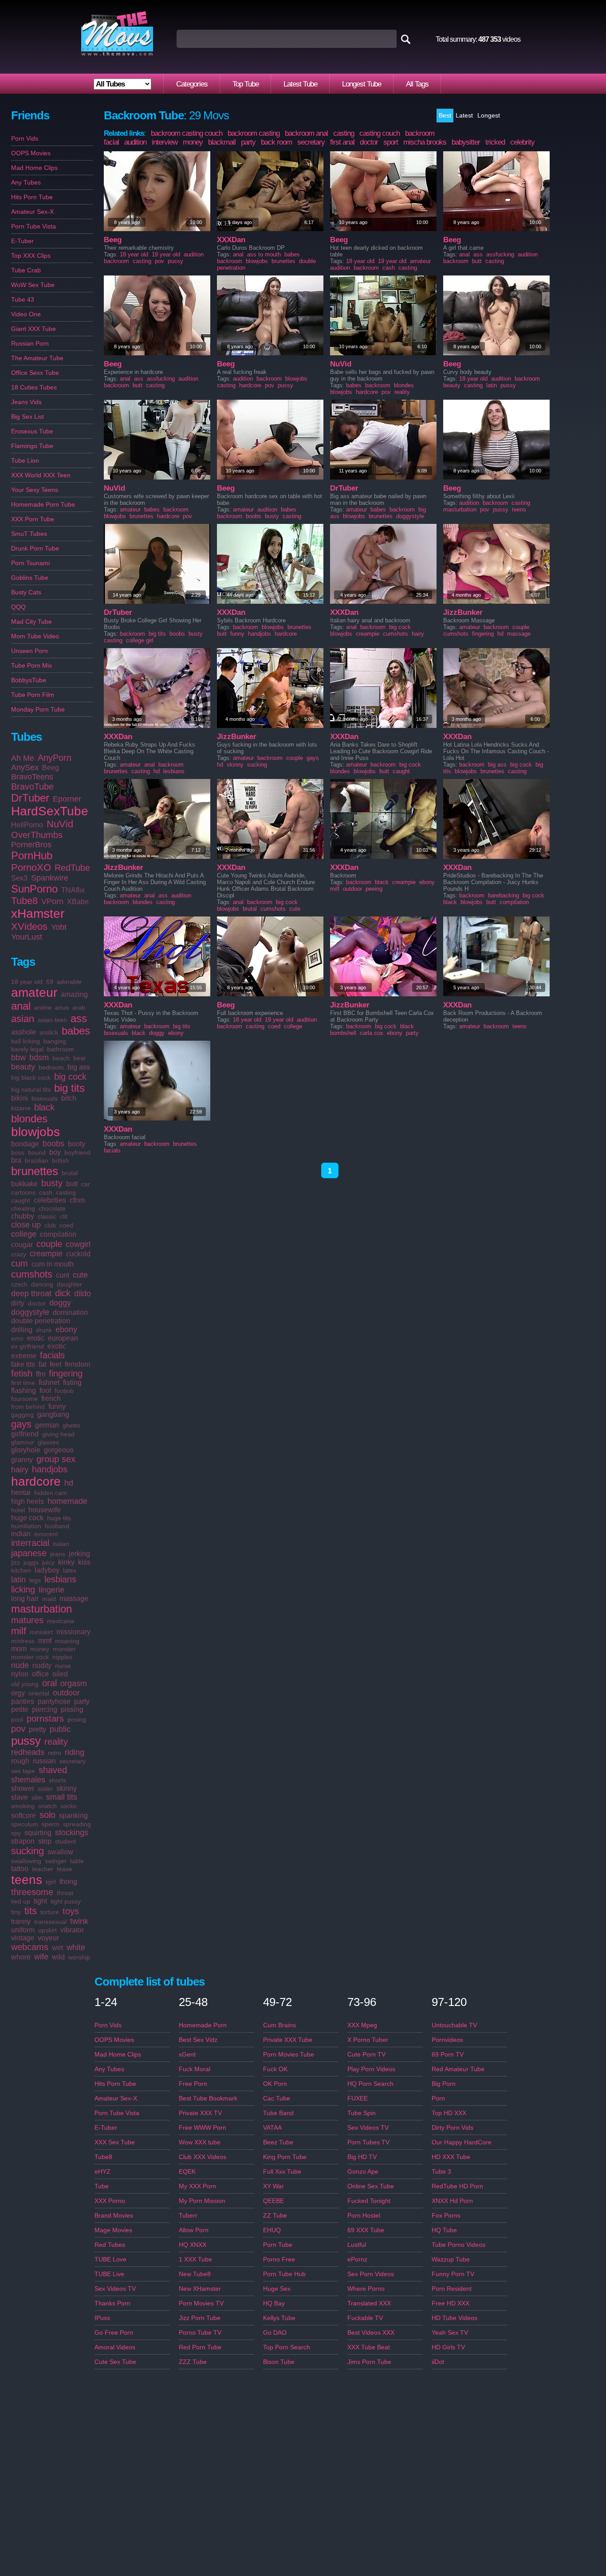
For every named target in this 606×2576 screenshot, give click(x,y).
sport (391, 142)
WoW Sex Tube (33, 285)
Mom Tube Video (35, 636)
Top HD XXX (449, 2113)
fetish (22, 1373)
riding (75, 1752)
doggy (60, 1303)
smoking (23, 1806)
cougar (22, 1245)
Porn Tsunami (30, 563)
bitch (69, 1098)
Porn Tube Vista (33, 226)
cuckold (78, 1254)
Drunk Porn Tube (35, 548)
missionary (73, 1632)
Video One (26, 314)
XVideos (29, 926)
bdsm (39, 1058)
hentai (21, 1493)
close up (26, 1225)
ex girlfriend (28, 1346)
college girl (140, 640)
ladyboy (47, 1570)
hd (69, 1483)
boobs (53, 1144)
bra (16, 1160)
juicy (48, 1562)
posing (77, 1719)
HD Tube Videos (454, 2318)
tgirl (51, 1882)
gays (21, 1424)
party (82, 1701)
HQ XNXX (193, 2245)
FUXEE (358, 2098)
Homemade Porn (203, 2025)
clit (64, 1216)
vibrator (72, 1930)
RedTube (72, 868)
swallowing (26, 1861)
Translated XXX (369, 2303)
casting (66, 1192)
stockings (72, 1833)
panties (23, 1701)
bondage (25, 1144)
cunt (63, 1275)
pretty (37, 1729)
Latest (464, 115)
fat (42, 1364)
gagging (22, 1415)
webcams (30, 1947)
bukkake (24, 1184)
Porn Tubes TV (368, 2142)
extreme (24, 1356)
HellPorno (27, 825)
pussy (26, 1741)
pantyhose (54, 1701)
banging (55, 1041)
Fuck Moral (195, 2069)
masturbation (41, 1609)
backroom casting (254, 133)
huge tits (59, 1518)
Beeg (51, 768)
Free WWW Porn (203, 2128)
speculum (25, 1824)
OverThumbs (37, 835)
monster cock (30, 1657)
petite (20, 1709)
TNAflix (73, 890)
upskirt (47, 1930)
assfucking (500, 254)
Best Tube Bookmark (208, 2098)
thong (68, 1882)
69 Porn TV (448, 2054)
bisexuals (45, 1098)
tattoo (20, 1869)
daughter (69, 1284)
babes (76, 1031)
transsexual (50, 1922)
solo (47, 1815)
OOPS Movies (31, 153)
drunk (44, 1330)
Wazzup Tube (451, 2259)
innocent (46, 1534)
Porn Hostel (364, 2215)
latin (18, 1580)
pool (17, 1719)
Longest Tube (362, 84)
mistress (23, 1641)
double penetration (41, 1321)
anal (21, 1006)
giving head (58, 1434)
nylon (20, 1674)
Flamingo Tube (32, 446)
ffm (41, 1374)
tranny (21, 1921)
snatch (47, 1806)
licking (23, 1589)
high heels (28, 1501)
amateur (34, 993)
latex (70, 1570)
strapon (23, 1841)
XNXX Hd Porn (452, 2201)
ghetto (71, 1425)
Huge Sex (277, 2289)
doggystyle (30, 1312)
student (65, 1841)
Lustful (357, 2245)
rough (20, 1761)
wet (57, 1948)
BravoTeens (32, 777)
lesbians (60, 1579)
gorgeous (59, 1450)
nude (20, 1665)
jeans (58, 1554)
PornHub (32, 855)
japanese (29, 1553)
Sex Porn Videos (371, 2274)
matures (27, 1620)
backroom (116, 261)
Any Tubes (26, 182)
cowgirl (78, 1244)
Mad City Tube (31, 621)
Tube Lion (25, 460)
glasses (48, 1442)
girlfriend (25, 1434)
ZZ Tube (275, 2215)
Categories (192, 84)
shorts (57, 1780)
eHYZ (102, 2171)
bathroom (61, 1049)
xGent (187, 2054)
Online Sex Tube (371, 2186)
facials (52, 1355)
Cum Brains (279, 2025)
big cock (70, 1077)
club (50, 1225)
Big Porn (444, 2084)
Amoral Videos (115, 2347)
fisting (72, 1382)
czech (19, 1284)
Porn (438, 2098)
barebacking (504, 895)
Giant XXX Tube (33, 329)
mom (19, 1649)
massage (74, 1599)
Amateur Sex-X (32, 212)
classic (47, 1216)
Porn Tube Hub (284, 2274)
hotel (18, 1510)
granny (22, 1460)
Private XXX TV (200, 2113)
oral (49, 1683)
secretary (73, 1761)
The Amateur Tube (37, 358)
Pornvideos (447, 2040)
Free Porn (193, 2084)
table (77, 1861)
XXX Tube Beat (369, 2347)
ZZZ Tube (193, 2362)
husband (57, 1526)
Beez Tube (278, 2142)
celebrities (50, 1200)
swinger (56, 1861)
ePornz (357, 2259)
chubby (23, 1216)
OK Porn (275, 2084)
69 (50, 982)
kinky (66, 1562)
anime (43, 1007)
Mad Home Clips (34, 168)
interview (165, 142)
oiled (60, 1674)
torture (50, 1912)
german (47, 1425)
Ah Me (23, 758)
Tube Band (278, 2113)
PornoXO (31, 867)
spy (16, 1833)
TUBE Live (109, 2274)
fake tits (23, 1364)
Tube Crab (26, 270)
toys (71, 1911)
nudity (42, 1666)
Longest (489, 115)
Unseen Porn (30, 651)
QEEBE (273, 2201)
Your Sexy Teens (35, 490)
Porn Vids (25, 138)
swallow (60, 1852)
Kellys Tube (279, 2318)
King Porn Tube (285, 2157)
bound (37, 1152)
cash (46, 1192)
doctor (37, 1303)
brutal (70, 1173)
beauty (23, 1067)
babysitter (466, 142)
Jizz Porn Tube (200, 2318)
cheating (23, 1208)
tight (40, 1901)
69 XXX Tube (366, 2230)
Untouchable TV (454, 2025)
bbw (18, 1058)
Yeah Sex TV (450, 2332)
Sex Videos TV (115, 2289)
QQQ (18, 607)
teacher (43, 1869)
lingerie (51, 1590)
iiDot (438, 2362)
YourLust (27, 937)
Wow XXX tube (200, 2142)
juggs (31, 1562)
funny (57, 1406)
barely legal (27, 1049)
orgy (18, 1693)
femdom (77, 1364)
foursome (24, 1399)
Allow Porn (194, 2230)
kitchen (21, 1570)
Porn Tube (278, 2245)
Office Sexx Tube (35, 373)
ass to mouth (264, 254)
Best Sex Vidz (198, 2040)
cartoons (23, 1192)
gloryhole (26, 1450)
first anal (342, 142)
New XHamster (200, 2289)
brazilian (37, 1160)
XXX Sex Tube (115, 2142)
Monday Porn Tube (38, 709)
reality (56, 1742)
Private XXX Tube (288, 2040)
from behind (28, 1407)
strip (45, 1841)
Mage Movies (113, 2230)
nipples (62, 1657)
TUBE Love (110, 2259)
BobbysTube (29, 680)
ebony (66, 1329)
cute (80, 1275)
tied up (21, 1901)
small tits (62, 1797)
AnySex (25, 767)
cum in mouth (53, 1264)
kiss (84, 1562)
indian (21, 1534)
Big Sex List (28, 417)
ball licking (26, 1041)
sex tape (23, 1771)
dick (63, 1293)
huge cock (27, 1518)
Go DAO (275, 2332)
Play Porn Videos (371, 2069)
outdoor (66, 1693)
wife (41, 1957)
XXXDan (231, 240)
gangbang (53, 1414)
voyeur (48, 1938)
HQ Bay (274, 2303)
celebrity (522, 142)
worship (79, 1957)
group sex (56, 1459)
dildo (83, 1294)
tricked (495, 142)
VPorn (52, 901)
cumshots (32, 1274)
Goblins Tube (30, 578)
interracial (30, 1543)
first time (23, 1383)
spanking (73, 1815)
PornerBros (31, 845)
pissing (72, 1709)
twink (79, 1921)
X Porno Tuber (368, 2040)
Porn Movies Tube (289, 2054)
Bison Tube (279, 2362)
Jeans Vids (26, 402)
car (86, 1184)
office (40, 1674)
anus (62, 1007)
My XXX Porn (197, 2186)
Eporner (67, 799)
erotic (36, 1338)
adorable (69, 982)
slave (20, 1797)
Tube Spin (362, 2113)
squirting (38, 1833)
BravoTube (32, 787)
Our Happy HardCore (462, 2142)
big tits (69, 1088)
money (40, 1649)
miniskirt (41, 1632)
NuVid (60, 824)
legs (35, 1580)
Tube (102, 2186)
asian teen (52, 1020)
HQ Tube (444, 2230)
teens (27, 1880)
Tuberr (188, 2215)
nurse (63, 1666)
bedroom (51, 1067)
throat (65, 1893)
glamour (23, 1442)
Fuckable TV (365, 2318)
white (76, 1947)
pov (18, 1729)
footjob (64, 1391)
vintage (23, 1938)
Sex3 (19, 878)
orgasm (74, 1683)
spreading (77, 1824)
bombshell (343, 1033)
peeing (374, 889)
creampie (46, 1254)
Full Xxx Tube (282, 2171)
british (60, 1160)
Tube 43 (23, 299)
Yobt (59, 927)
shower (23, 1788)
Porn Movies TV (201, 2303)
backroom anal (306, 133)
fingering (66, 1373)
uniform (23, 1930)
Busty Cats (26, 592)
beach (61, 1058)
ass (79, 1018)
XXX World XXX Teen (41, 475)
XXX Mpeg (362, 2025)
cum (20, 1263)
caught (21, 1200)
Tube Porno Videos (458, 2245)
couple (49, 1244)
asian (23, 1019)
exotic (57, 1346)
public (60, 1729)
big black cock (31, 1078)
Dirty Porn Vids (453, 2128)
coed (66, 1225)
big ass (79, 1067)
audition (135, 142)
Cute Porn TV (366, 2054)
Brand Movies (114, 2215)
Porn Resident (452, 2289)
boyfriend (77, 1152)
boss (18, 1152)
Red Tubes (110, 2245)
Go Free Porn (114, 2332)
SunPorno (34, 889)
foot (45, 1390)
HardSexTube (50, 811)
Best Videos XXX (371, 2332)
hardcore (36, 1481)
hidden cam (51, 1493)
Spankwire (50, 878)
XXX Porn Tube (33, 519)
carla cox (372, 1033)
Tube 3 (441, 2171)
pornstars (45, 1719)
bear (80, 1058)
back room (276, 142)
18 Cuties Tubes (34, 387)
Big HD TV (362, 2157)
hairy (20, 1470)
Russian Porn (30, 343)
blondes (29, 1119)
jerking (79, 1554)
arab (79, 1007)
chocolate (52, 1208)
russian (44, 1761)
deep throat (31, 1294)
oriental (39, 1693)
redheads (28, 1752)
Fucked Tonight (369, 2201)
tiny (16, 1912)
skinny (67, 1788)
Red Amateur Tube (458, 2069)
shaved (53, 1770)
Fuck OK (275, 2069)
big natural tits (31, 1089)
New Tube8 (195, 2274)
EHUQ (272, 2230)
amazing (74, 994)
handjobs (50, 1469)
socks (68, 1806)
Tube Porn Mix (31, 665)
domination (70, 1312)
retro (55, 1753)
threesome (32, 1892)
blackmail (222, 142)
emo (17, 1338)
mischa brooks (425, 142)
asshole (24, 1032)
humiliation (26, 1526)
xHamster (38, 914)
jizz (16, 1562)
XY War (273, 2186)
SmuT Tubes (29, 534)
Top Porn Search (287, 2347)
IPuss (102, 2318)
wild (58, 1957)
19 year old (166, 254)
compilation (58, 1234)
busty (52, 1183)
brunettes (35, 1171)
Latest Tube (300, 84)
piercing (45, 1709)
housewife (45, 1510)
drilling (22, 1330)
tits (31, 1911)
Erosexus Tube (32, 431)
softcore (24, 1815)
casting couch (380, 133)
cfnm (77, 1200)
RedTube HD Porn (457, 2186)
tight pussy (66, 1901)
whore (21, 1957)
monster (64, 1649)
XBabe (78, 902)
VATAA (272, 2128)
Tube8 (24, 901)
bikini (20, 1098)
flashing (24, 1390)
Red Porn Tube (200, 2347)
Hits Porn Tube (32, 197)
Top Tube (246, 84)
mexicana (61, 1621)
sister (45, 1789)
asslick (49, 1032)
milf (19, 1631)
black (44, 1107)
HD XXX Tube (451, 2157)
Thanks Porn (112, 2303)
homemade (67, 1501)
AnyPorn (55, 758)
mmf (45, 1641)
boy (55, 1152)
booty (77, 1144)
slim (37, 1797)
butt (72, 1184)
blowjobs (35, 1132)
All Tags (417, 84)
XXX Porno (110, 2201)
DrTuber (30, 798)
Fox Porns (446, 2215)
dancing (42, 1284)
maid (49, 1599)
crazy (19, 1254)
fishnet (49, 1382)
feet (55, 1364)
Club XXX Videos (203, 2157)
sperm (51, 1824)
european (63, 1338)
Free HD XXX (451, 2303)
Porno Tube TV (200, 2332)
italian (61, 1544)
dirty (18, 1303)
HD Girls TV (448, 2347)
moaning (67, 1641)
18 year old (27, 982)
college (24, 1234)
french (51, 1398)
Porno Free (279, 2259)
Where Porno (366, 2289)
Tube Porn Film (33, 695)
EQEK (187, 2171)
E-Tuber (22, 241)
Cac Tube (277, 2098)
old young (25, 1684)
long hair (25, 1599)
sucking (28, 1851)
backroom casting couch (187, 133)
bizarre (21, 1108)
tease (65, 1869)
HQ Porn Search (370, 2084)
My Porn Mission (202, 2201)
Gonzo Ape (363, 2171)
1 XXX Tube (195, 2259)
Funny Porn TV (453, 2274)
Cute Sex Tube (115, 2362)
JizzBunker (463, 612)
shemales (28, 1780)
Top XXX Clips (31, 256)
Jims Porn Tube (369, 2362)
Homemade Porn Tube (43, 504)
